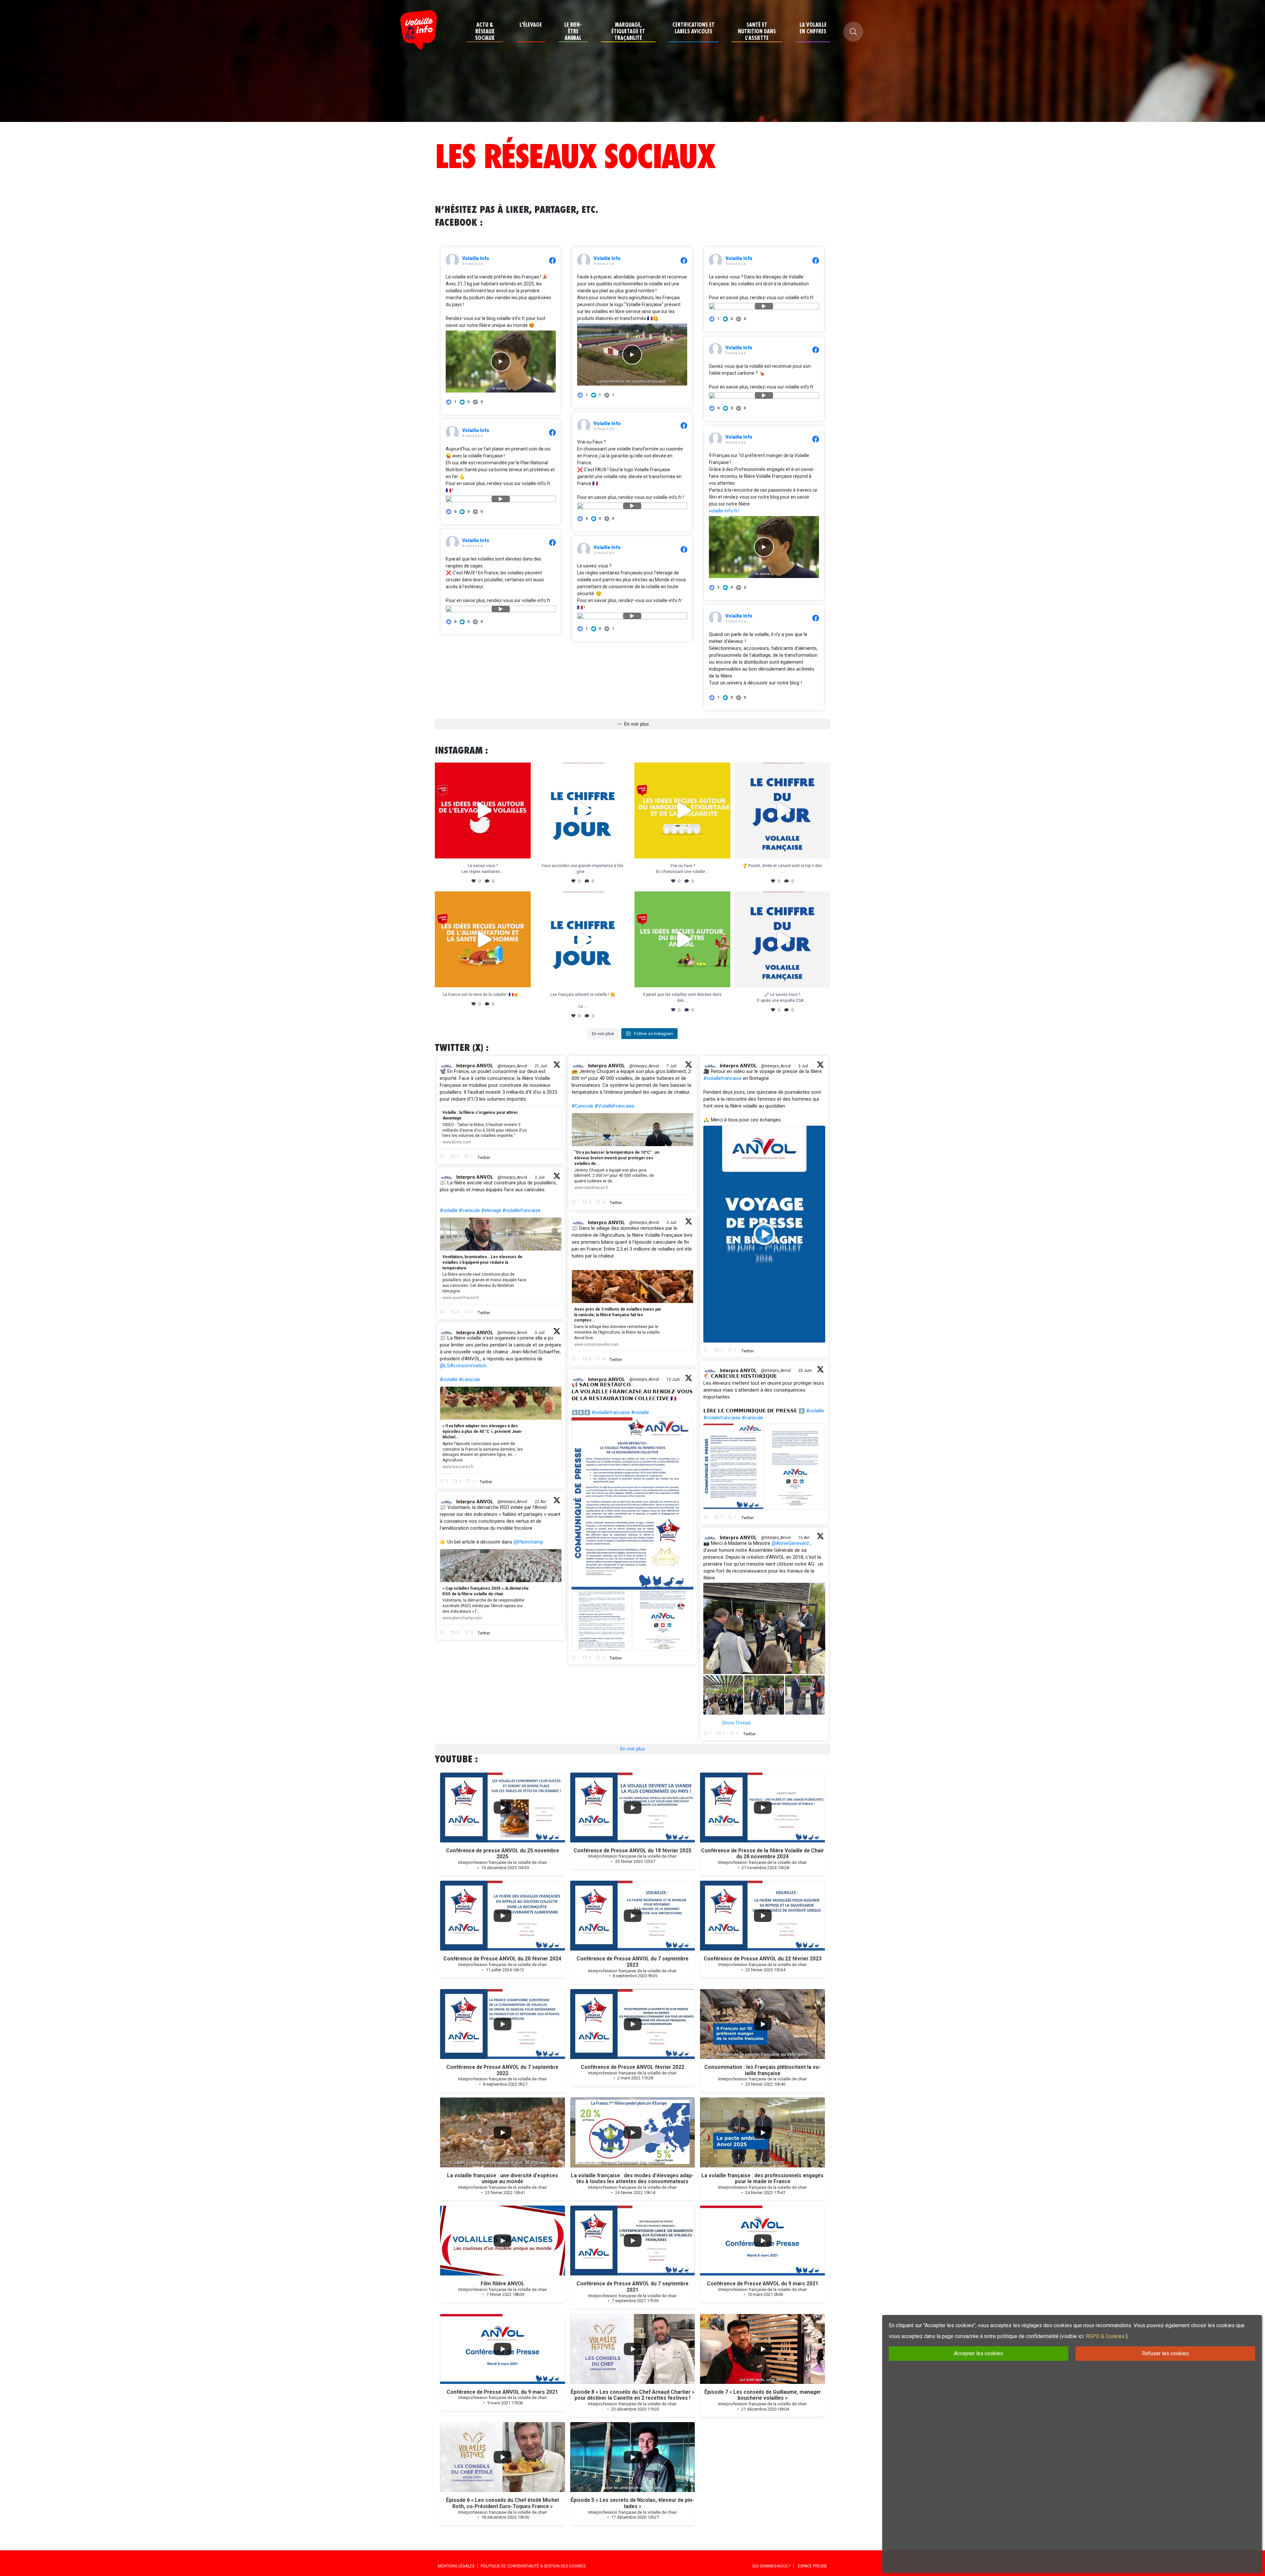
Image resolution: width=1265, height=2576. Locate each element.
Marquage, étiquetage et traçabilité (628, 31)
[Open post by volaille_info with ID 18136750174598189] (682, 810)
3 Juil (804, 1066)
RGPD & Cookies (1105, 2336)
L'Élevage (531, 25)
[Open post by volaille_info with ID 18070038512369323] (782, 939)
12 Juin (674, 1379)
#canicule (469, 1210)
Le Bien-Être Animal (573, 31)
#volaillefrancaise (722, 1078)
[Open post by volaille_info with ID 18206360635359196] (782, 810)
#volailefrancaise (722, 1418)
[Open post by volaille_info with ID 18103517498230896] (583, 810)
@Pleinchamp (528, 1542)
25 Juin (805, 1371)
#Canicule (582, 1106)
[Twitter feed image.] (733, 1466)
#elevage (491, 1210)
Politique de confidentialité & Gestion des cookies (533, 2566)
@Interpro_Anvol (512, 1066)
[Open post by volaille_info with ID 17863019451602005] (682, 939)
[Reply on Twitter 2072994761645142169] (444, 1312)
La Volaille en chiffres (813, 28)
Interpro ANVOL (475, 1066)
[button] (465, 402)
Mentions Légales (456, 2566)
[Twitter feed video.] (764, 1234)
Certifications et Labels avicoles (693, 28)
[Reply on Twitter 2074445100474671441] (576, 1202)
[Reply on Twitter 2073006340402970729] (707, 1350)
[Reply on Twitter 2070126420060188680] (707, 1518)
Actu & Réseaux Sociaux (485, 31)
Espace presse (813, 2566)
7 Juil (672, 1066)
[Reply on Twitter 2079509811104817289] (444, 1157)
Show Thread (736, 1723)
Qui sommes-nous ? (771, 2566)
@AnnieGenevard (790, 1543)
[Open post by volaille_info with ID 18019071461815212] (583, 939)
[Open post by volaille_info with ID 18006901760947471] (483, 939)
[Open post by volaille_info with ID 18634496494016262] (483, 810)
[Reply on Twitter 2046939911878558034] (444, 1633)
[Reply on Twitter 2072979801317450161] (576, 1359)
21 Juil (541, 1066)
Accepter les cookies (979, 2353)
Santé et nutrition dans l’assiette (757, 31)
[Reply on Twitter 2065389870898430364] (576, 1658)
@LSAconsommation (463, 1366)
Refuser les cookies (1166, 2353)
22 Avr (541, 1502)
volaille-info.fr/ (724, 511)
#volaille (449, 1210)
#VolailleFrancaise (615, 1106)
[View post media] (501, 362)
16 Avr (804, 1538)
